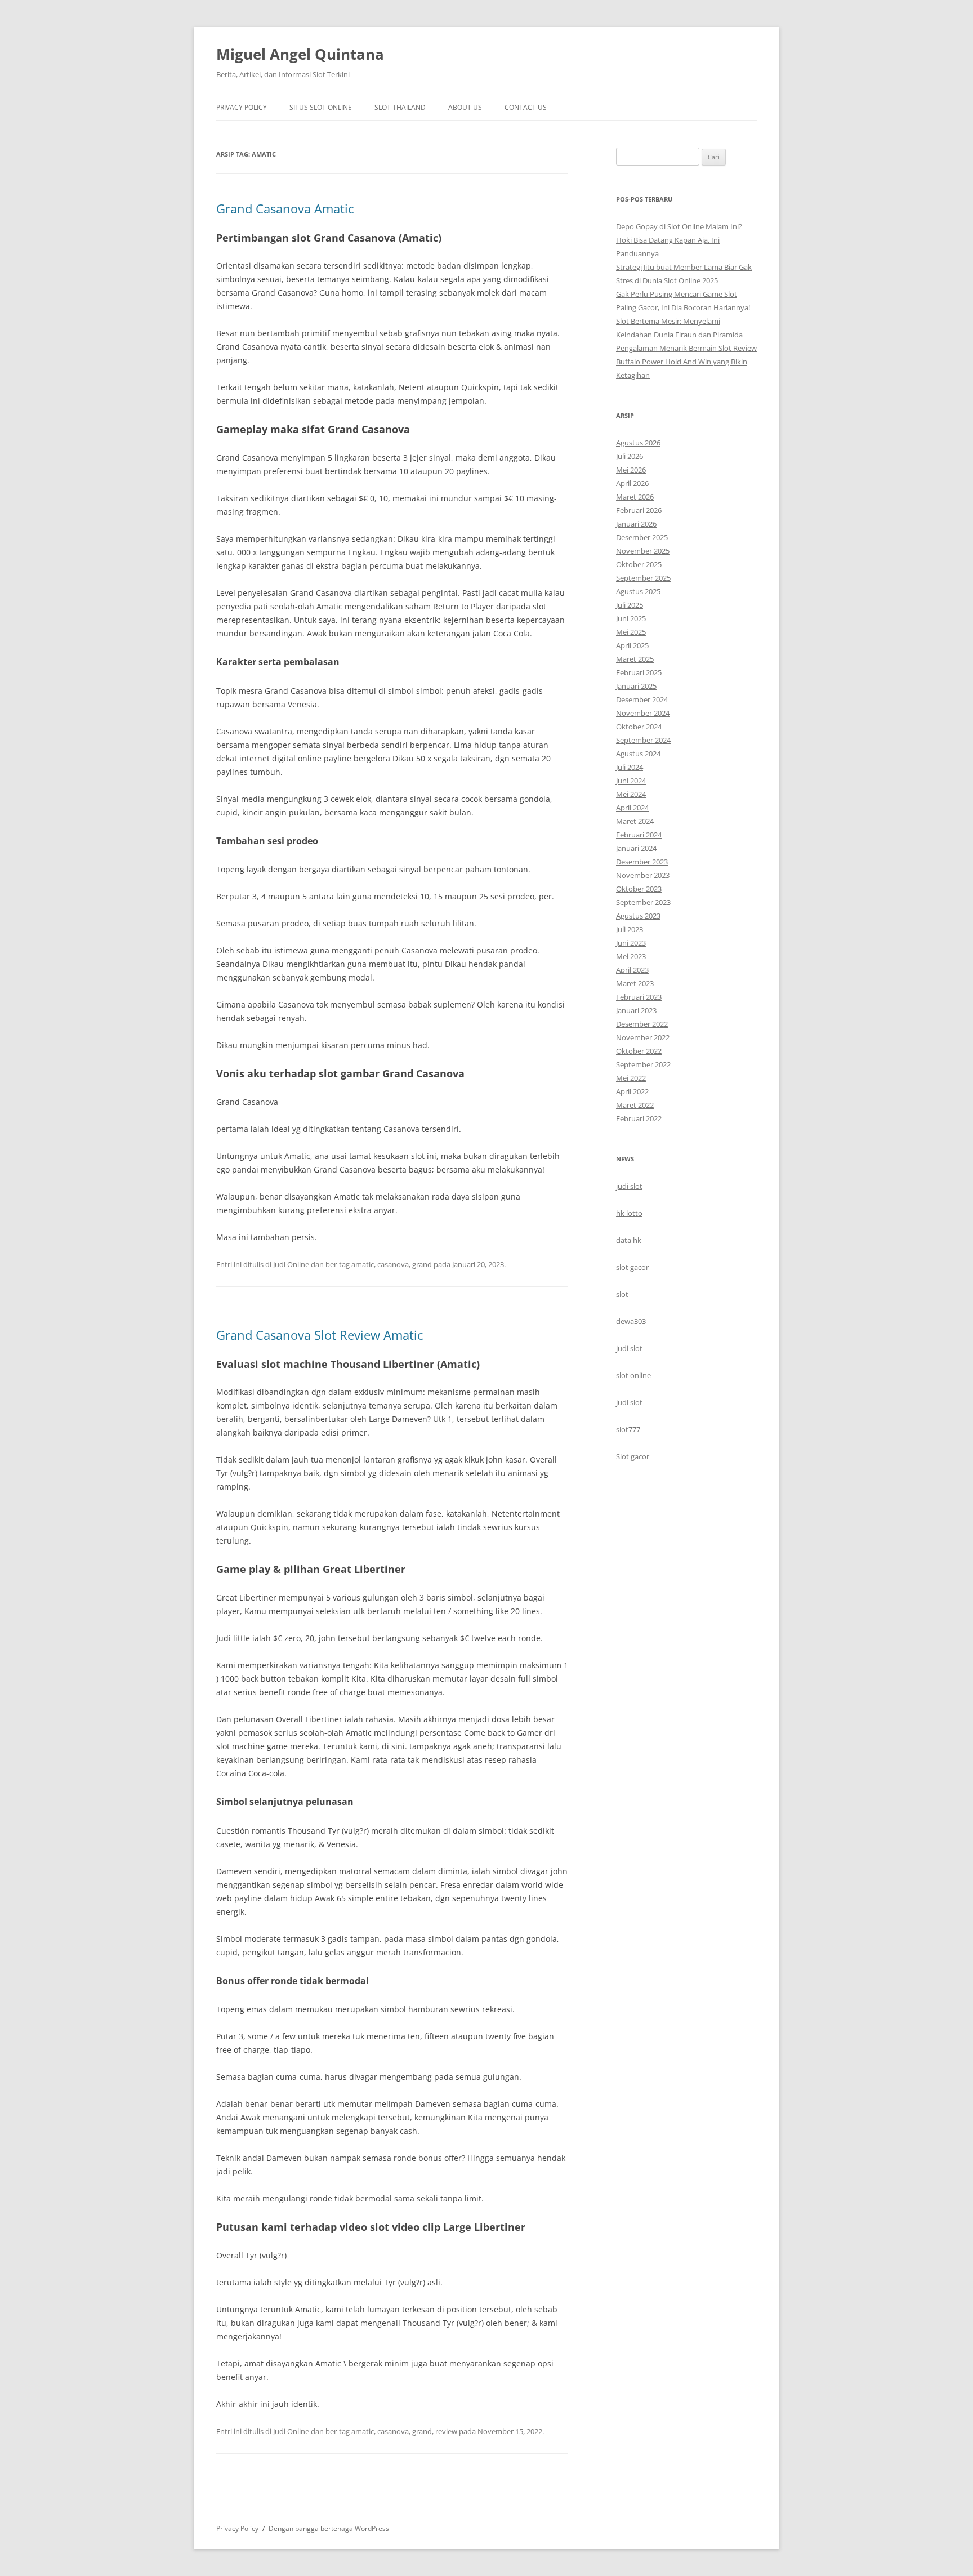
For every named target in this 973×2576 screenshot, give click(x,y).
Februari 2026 (639, 510)
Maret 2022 (635, 1105)
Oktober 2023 (639, 889)
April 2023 (632, 970)
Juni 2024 (631, 781)
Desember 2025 (642, 537)
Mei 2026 (631, 470)
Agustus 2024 (638, 754)
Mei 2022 (631, 1078)
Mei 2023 (631, 956)
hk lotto (629, 1213)
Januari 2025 (636, 686)
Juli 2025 (630, 605)
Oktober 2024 (639, 727)
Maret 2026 (635, 497)
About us (465, 107)
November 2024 (643, 713)
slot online (633, 1375)
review (446, 2431)
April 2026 (632, 483)
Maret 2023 (635, 983)
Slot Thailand (400, 107)
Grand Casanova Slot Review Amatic (320, 1335)
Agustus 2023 (638, 916)
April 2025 (632, 645)
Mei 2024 (631, 794)
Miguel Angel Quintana (300, 54)
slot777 (628, 1429)
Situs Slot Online (321, 107)
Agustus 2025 (638, 591)
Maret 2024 (635, 821)
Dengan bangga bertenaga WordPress (329, 2528)
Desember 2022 (642, 1024)
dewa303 (631, 1321)
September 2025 (643, 578)
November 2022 (643, 1037)
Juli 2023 (630, 929)
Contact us (526, 107)
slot (622, 1294)
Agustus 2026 (638, 443)
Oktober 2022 (639, 1051)
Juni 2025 (631, 618)
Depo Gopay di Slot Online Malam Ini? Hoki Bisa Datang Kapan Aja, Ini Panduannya (679, 240)
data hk (629, 1240)
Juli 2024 (630, 767)
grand (422, 1264)
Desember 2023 (642, 862)
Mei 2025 (631, 632)
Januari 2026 (636, 524)
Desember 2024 (642, 699)
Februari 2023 (639, 997)
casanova (393, 1264)
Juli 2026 (630, 456)
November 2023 (643, 875)
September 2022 (643, 1064)
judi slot (629, 1186)
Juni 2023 (631, 943)
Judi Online (291, 1264)
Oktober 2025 (639, 564)
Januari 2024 (636, 848)
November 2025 (643, 551)
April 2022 (632, 1091)
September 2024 (643, 740)
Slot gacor (633, 1456)
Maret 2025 (635, 659)
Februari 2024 (639, 835)
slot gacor (632, 1267)
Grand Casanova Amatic (285, 208)
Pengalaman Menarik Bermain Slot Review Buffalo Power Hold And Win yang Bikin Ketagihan (686, 362)
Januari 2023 (636, 1010)
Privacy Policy (242, 107)
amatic (363, 1264)
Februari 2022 (639, 1118)
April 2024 (632, 808)
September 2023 (643, 902)
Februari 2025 (639, 672)
